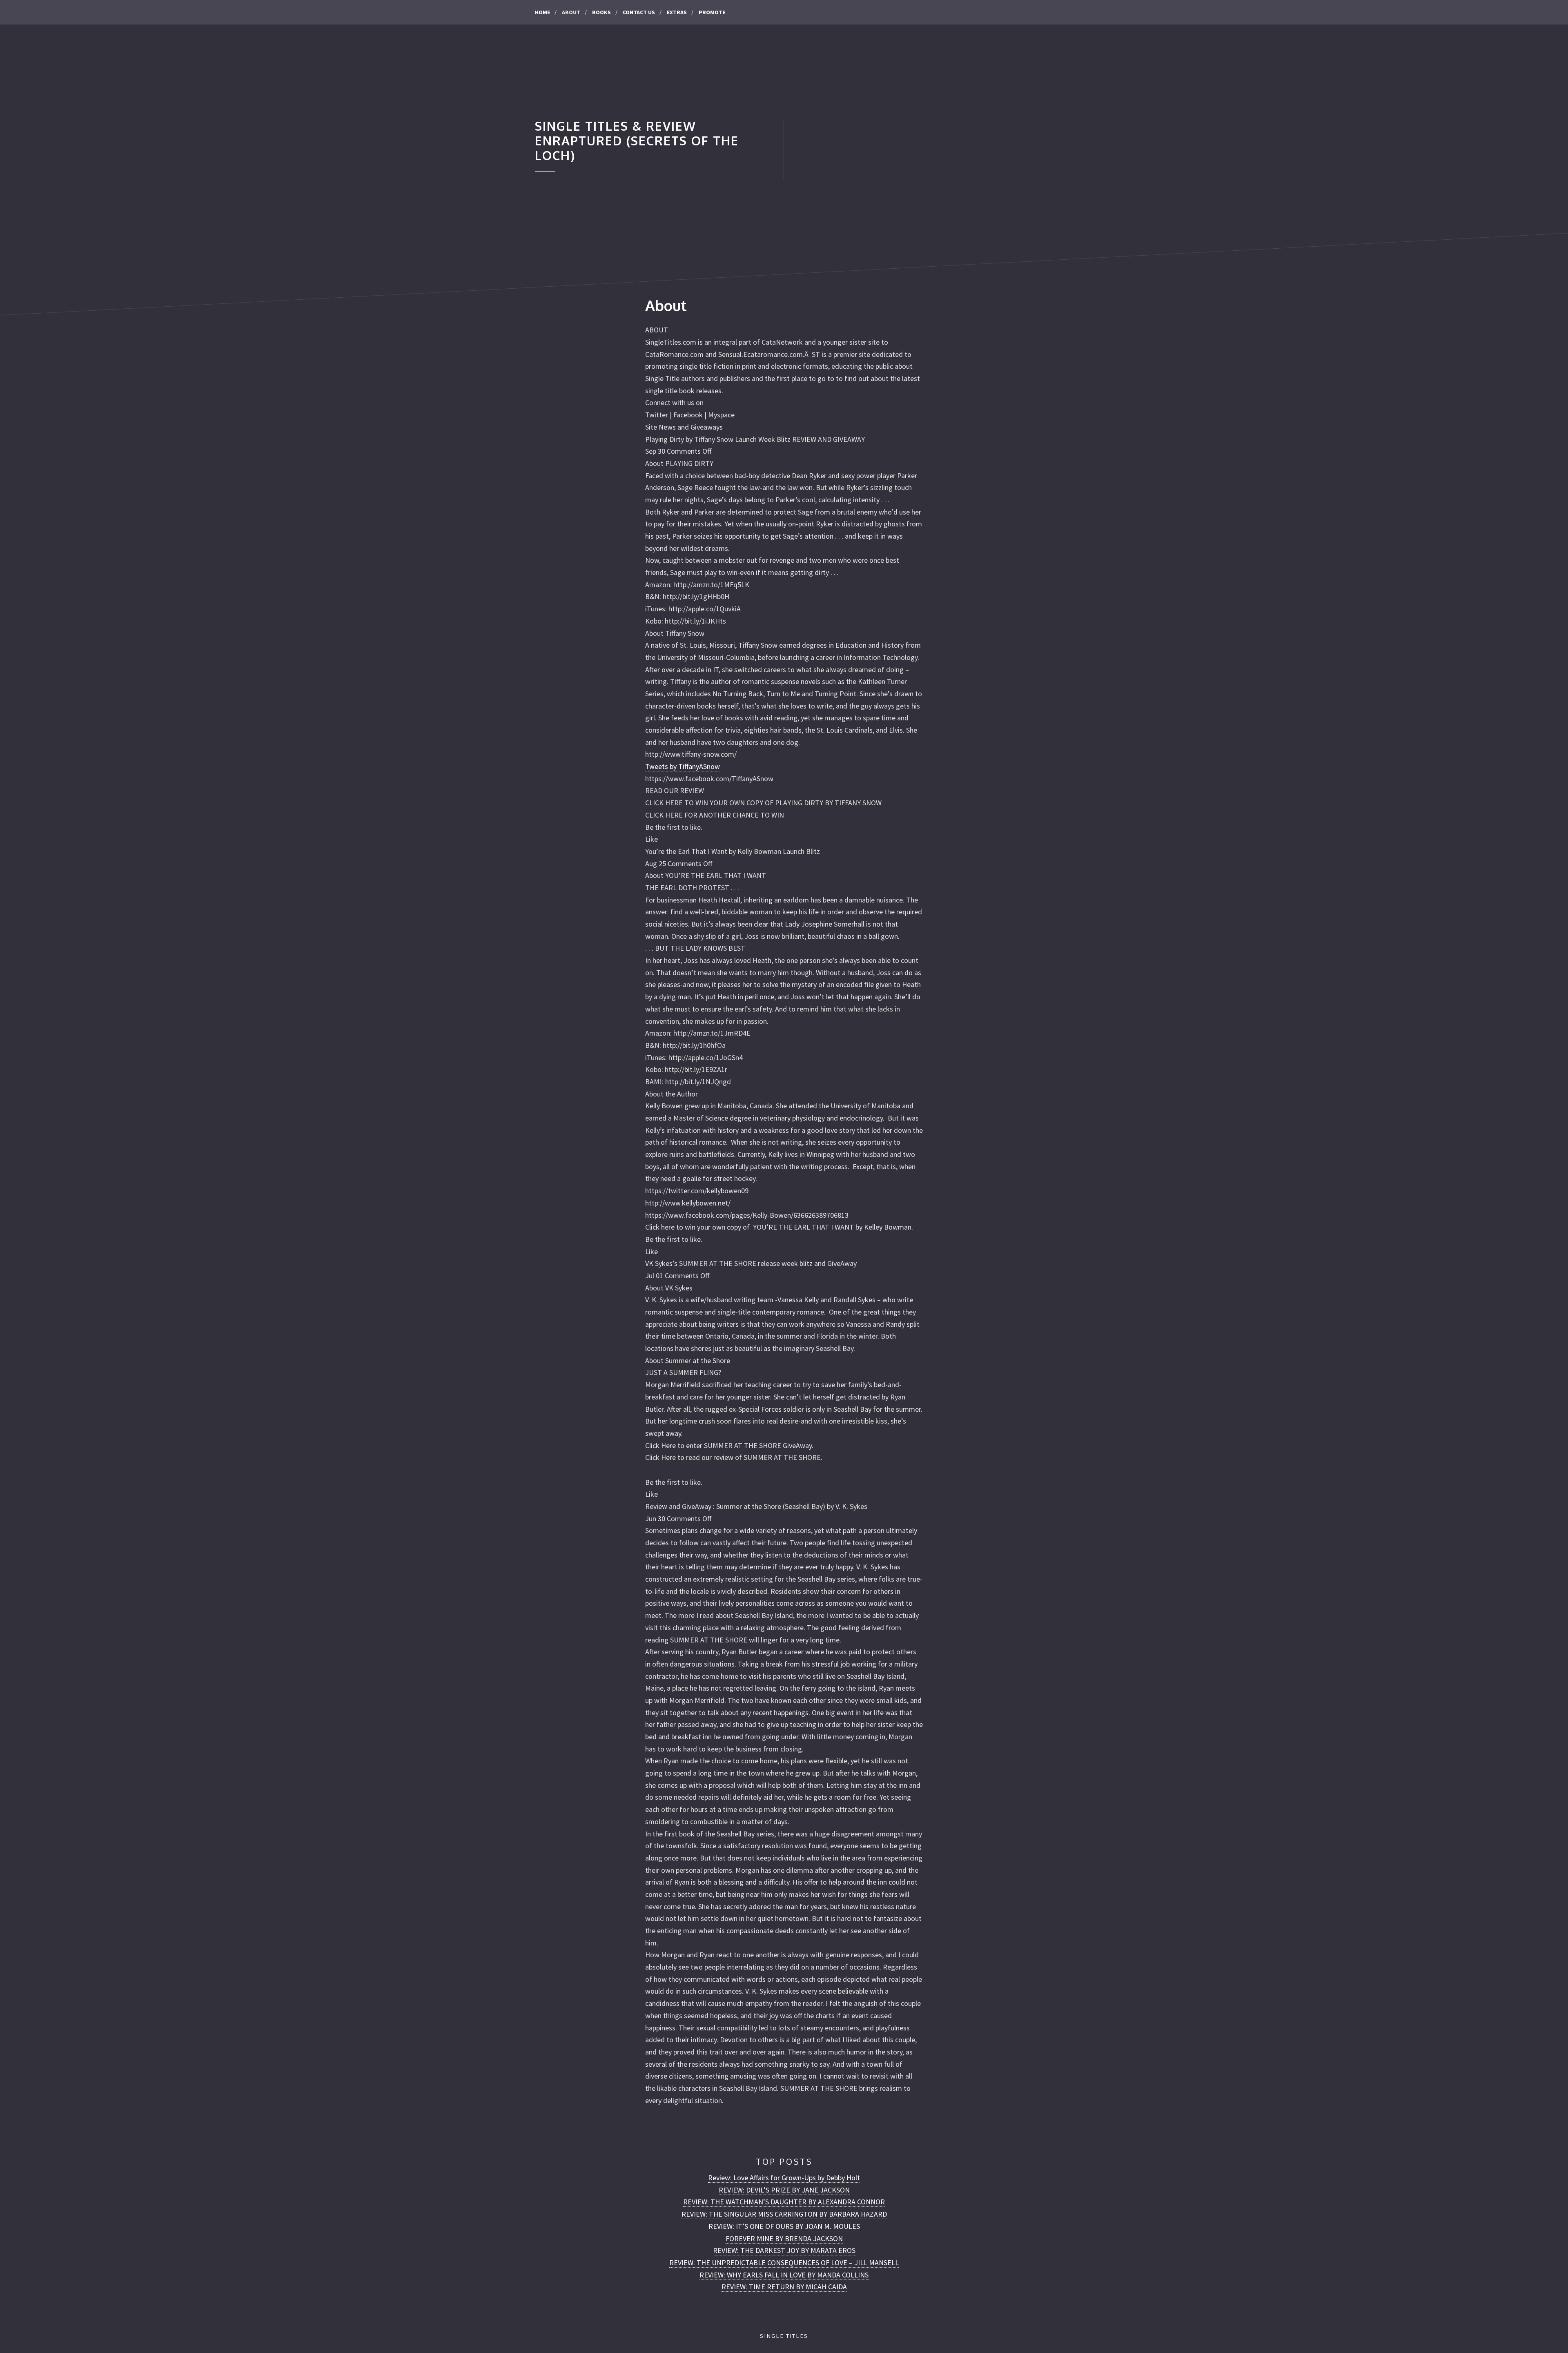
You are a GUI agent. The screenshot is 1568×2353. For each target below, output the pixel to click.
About (571, 12)
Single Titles (784, 2336)
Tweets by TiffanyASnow (683, 766)
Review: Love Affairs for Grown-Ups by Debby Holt (784, 2178)
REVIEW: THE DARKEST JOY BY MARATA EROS (784, 2250)
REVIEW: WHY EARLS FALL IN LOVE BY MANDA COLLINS (784, 2275)
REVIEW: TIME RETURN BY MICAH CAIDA (784, 2287)
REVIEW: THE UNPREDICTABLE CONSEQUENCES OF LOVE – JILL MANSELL (784, 2263)
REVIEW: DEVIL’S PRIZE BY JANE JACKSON (784, 2190)
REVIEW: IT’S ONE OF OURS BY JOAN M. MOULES (784, 2226)
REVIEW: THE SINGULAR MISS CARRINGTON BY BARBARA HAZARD (784, 2214)
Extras (677, 12)
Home (542, 12)
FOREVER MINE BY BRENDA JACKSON (784, 2238)
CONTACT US (639, 12)
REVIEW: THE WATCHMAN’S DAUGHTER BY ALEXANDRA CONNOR (784, 2202)
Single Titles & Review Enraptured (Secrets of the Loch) (637, 141)
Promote (712, 12)
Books (601, 12)
